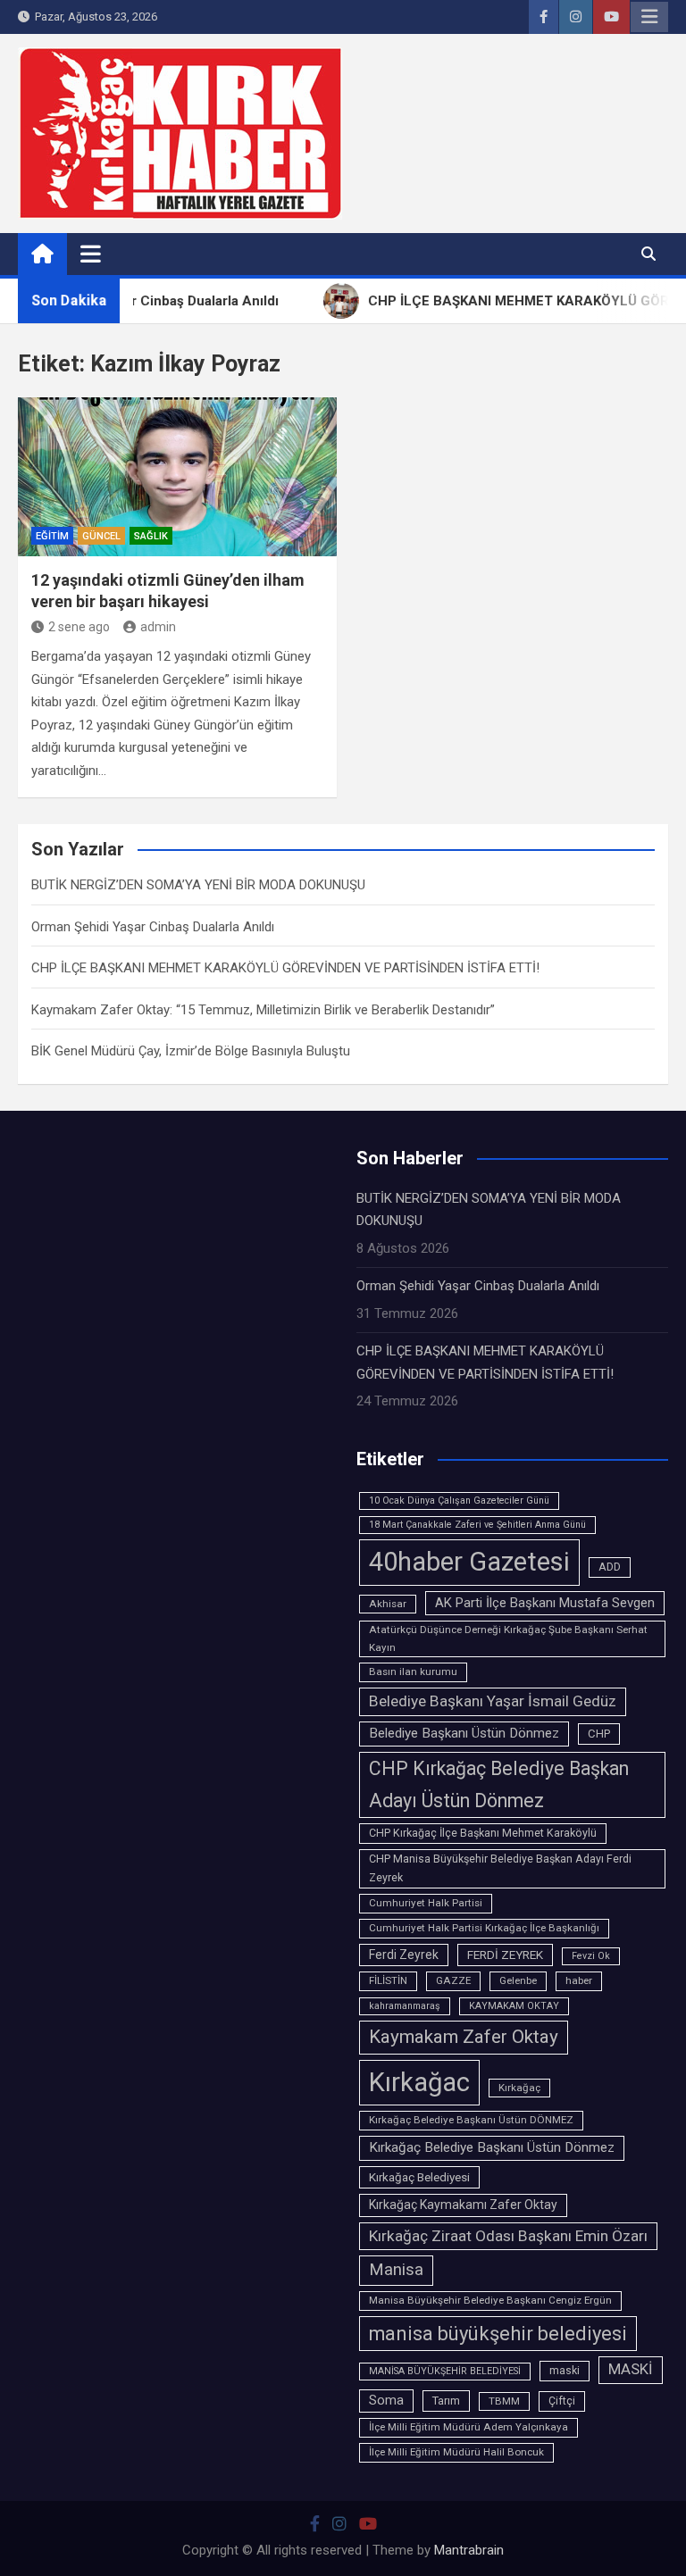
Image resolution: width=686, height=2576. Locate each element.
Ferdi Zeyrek (404, 1955)
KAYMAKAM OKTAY (514, 2006)
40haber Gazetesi (469, 1562)
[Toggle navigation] (91, 254)
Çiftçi (562, 2401)
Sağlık (151, 536)
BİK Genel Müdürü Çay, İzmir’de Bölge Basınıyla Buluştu (191, 1051)
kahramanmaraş (405, 2006)
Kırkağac (419, 2082)
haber (579, 1980)
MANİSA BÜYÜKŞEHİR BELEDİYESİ (445, 2371)
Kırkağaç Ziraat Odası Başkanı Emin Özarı (508, 2236)
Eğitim (52, 536)
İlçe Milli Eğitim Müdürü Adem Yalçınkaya (468, 2427)
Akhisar (388, 1604)
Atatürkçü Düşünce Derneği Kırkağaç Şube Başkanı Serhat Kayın (508, 1638)
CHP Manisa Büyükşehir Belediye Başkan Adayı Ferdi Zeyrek (500, 1868)
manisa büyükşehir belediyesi (498, 2334)
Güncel (101, 536)
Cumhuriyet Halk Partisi (426, 1903)
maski (565, 2371)
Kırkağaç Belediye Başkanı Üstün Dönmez (492, 2147)
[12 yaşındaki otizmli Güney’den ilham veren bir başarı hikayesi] (177, 477)
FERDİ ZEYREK (505, 1955)
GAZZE (453, 1980)
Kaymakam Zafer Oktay (464, 2037)
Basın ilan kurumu (413, 1671)
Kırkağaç (519, 2088)
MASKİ (631, 2369)
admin (158, 627)
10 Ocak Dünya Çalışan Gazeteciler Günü (459, 1501)
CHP (599, 1734)
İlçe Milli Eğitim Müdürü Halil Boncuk (456, 2452)
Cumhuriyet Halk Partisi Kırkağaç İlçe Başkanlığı (484, 1928)
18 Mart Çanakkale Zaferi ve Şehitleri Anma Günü (477, 1525)
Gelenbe (518, 1980)
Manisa (396, 2270)
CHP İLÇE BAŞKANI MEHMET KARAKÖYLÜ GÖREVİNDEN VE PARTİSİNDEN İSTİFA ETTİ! (285, 968)
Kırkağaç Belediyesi (419, 2177)
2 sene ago (79, 627)
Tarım (446, 2401)
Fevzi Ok (591, 1956)
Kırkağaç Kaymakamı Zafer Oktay (463, 2205)
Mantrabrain (469, 2550)
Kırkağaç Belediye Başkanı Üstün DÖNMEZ (471, 2120)
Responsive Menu (649, 17)
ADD (610, 1567)
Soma (386, 2401)
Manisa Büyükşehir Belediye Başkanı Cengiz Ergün (490, 2300)
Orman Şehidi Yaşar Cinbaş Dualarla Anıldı (153, 927)
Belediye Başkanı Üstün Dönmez (464, 1733)
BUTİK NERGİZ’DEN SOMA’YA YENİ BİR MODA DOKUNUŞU (198, 885)
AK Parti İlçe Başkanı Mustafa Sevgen (545, 1603)
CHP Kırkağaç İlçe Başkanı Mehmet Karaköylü (483, 1833)
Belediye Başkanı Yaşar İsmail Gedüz (493, 1701)
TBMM (504, 2401)
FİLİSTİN (388, 1980)
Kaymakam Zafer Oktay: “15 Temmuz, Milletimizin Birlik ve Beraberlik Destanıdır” (263, 1010)
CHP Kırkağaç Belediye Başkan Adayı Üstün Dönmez (499, 1784)
